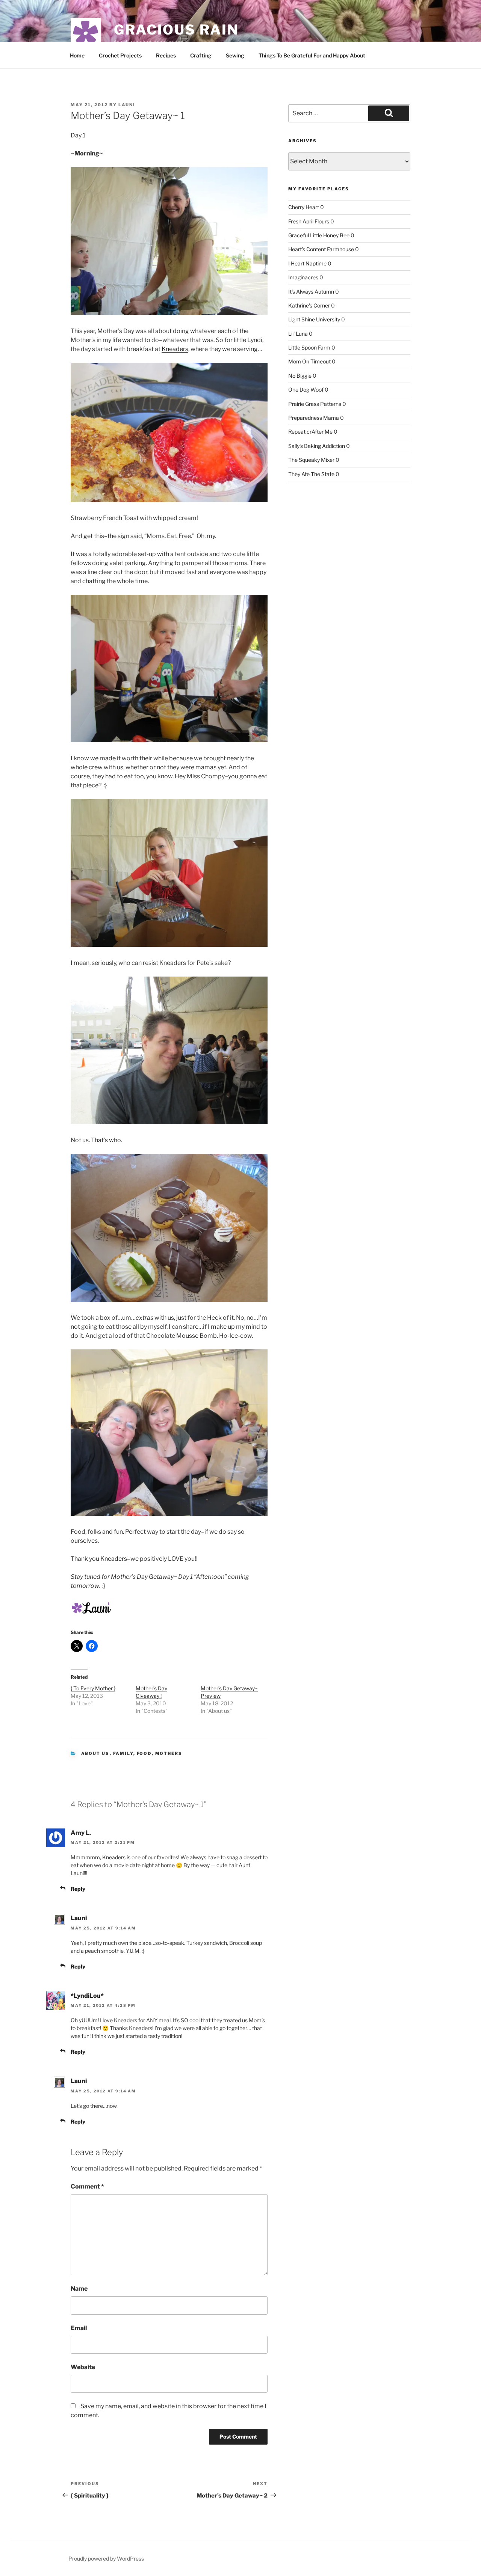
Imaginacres (303, 277)
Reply (78, 1889)
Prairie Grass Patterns (315, 404)
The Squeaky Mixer (311, 460)
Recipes (166, 55)
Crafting (201, 55)
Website (83, 2367)
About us (95, 1753)
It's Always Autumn (311, 292)
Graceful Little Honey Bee (319, 235)
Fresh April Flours (309, 221)
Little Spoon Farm (309, 347)
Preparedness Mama (314, 418)
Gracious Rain (176, 30)
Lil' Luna (298, 334)
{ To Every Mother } (93, 1688)
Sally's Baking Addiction (317, 446)
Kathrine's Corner (309, 305)
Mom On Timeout (309, 361)
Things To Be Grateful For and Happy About (312, 55)
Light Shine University (314, 319)
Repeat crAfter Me (310, 432)
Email (79, 2328)
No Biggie (300, 376)
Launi (127, 105)
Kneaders (175, 349)
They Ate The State (311, 474)
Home (77, 55)
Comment (87, 2186)
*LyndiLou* (87, 1996)
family (123, 1753)
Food (144, 1753)
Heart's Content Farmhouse (321, 249)
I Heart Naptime (307, 263)
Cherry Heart (304, 207)
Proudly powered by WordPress (106, 2559)
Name (79, 2289)
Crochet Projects (120, 55)
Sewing (235, 55)
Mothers (169, 1753)
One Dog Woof (306, 390)
